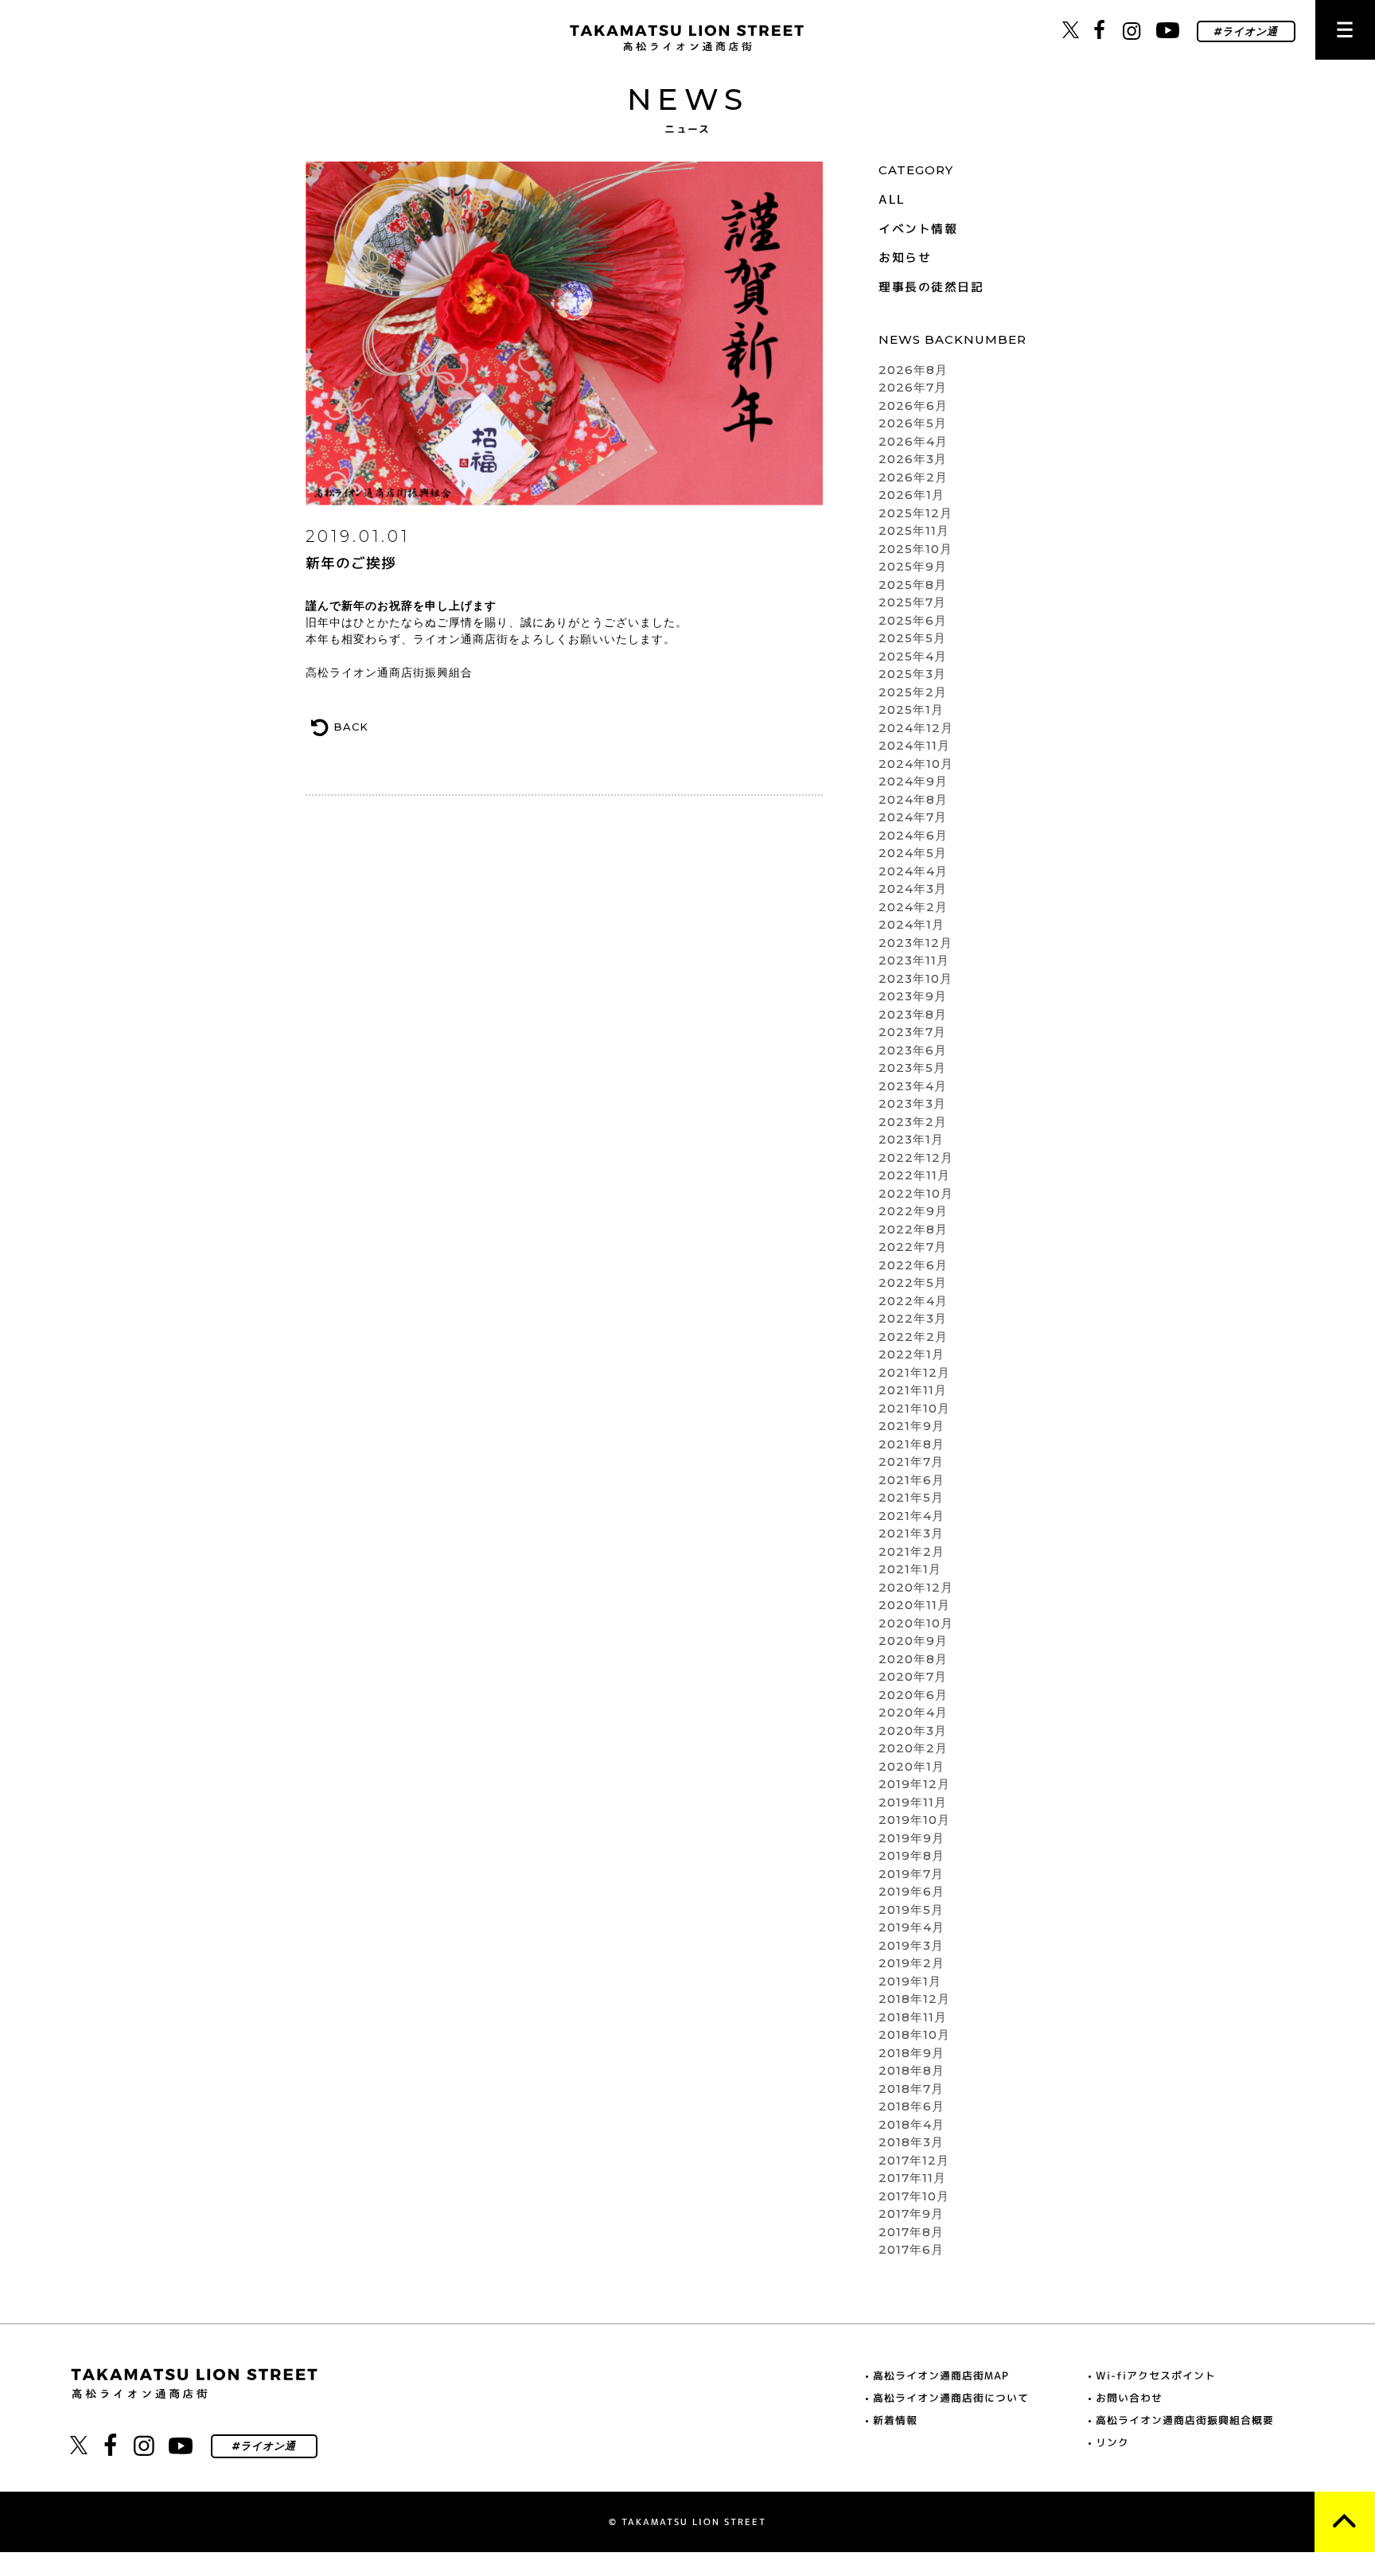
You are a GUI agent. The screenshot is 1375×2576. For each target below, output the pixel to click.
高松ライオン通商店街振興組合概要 (1185, 2420)
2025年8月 (913, 585)
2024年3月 (913, 889)
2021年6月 (911, 1480)
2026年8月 (913, 370)
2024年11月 (914, 745)
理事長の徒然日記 (931, 287)
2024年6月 (913, 835)
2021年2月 (911, 1551)
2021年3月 (911, 1533)
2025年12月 (915, 513)
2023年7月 (912, 1032)
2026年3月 (913, 459)
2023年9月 (913, 996)
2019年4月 (911, 1927)
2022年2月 (913, 1337)
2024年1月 (911, 924)
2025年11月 (914, 530)
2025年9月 (913, 566)
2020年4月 (913, 1712)
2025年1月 (911, 709)
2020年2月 (913, 1748)
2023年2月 (913, 1122)
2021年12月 (914, 1372)
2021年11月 (913, 1390)
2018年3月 (911, 2142)
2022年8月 (913, 1229)
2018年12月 (914, 1999)
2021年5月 (911, 1497)
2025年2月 (913, 692)
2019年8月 (911, 1855)
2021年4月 (911, 1516)
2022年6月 (913, 1265)
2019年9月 (911, 1838)
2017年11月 (912, 2178)
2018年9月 (911, 2053)
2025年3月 (912, 674)
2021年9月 (911, 1426)
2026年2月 (913, 477)
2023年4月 (913, 1086)
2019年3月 (911, 1945)
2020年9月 (913, 1641)
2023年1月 (911, 1139)
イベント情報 (918, 229)
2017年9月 (911, 2214)
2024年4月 (913, 871)
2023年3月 (912, 1103)
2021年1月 (910, 1569)
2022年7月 (913, 1247)
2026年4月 (913, 441)
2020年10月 (916, 1623)
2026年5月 (913, 423)
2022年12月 (916, 1157)
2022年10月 (916, 1193)
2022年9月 (913, 1211)
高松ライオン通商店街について (951, 2398)
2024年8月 (913, 799)
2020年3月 (913, 1730)
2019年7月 (911, 1874)
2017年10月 (914, 2196)
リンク (1112, 2442)
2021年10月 (914, 1408)
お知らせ (905, 257)
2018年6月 (911, 2106)
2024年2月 (913, 907)
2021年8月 (911, 1444)
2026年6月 (913, 405)
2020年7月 (913, 1676)
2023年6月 (913, 1050)
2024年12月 (916, 728)
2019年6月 (911, 1891)
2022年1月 (911, 1354)
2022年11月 (914, 1175)
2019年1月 (910, 1981)
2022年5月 (913, 1282)
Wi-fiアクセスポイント (1156, 2375)
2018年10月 (914, 2034)
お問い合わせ (1129, 2398)
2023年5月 (912, 1068)
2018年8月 (911, 2070)
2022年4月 (913, 1301)
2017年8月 (911, 2232)
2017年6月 (911, 2249)
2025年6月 (913, 620)
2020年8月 (913, 1659)
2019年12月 (914, 1784)
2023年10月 (915, 978)
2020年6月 (913, 1695)
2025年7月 (912, 602)
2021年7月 (911, 1461)
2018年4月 (911, 2124)
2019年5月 (911, 1910)
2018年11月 (913, 2017)
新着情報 (895, 2420)
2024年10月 (916, 764)
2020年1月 (911, 1766)
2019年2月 (911, 1963)
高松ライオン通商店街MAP (941, 2375)
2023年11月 (914, 960)
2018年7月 (911, 2089)
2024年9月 (913, 781)
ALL (892, 199)
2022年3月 (913, 1318)
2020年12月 (916, 1587)
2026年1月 (911, 495)
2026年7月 (913, 387)
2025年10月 (915, 549)
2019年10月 (914, 1820)
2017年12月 (914, 2160)
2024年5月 (913, 853)
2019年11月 (913, 1802)
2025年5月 (912, 638)
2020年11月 (914, 1605)
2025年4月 (913, 656)
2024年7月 (913, 817)
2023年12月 (915, 943)
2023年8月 (913, 1014)
